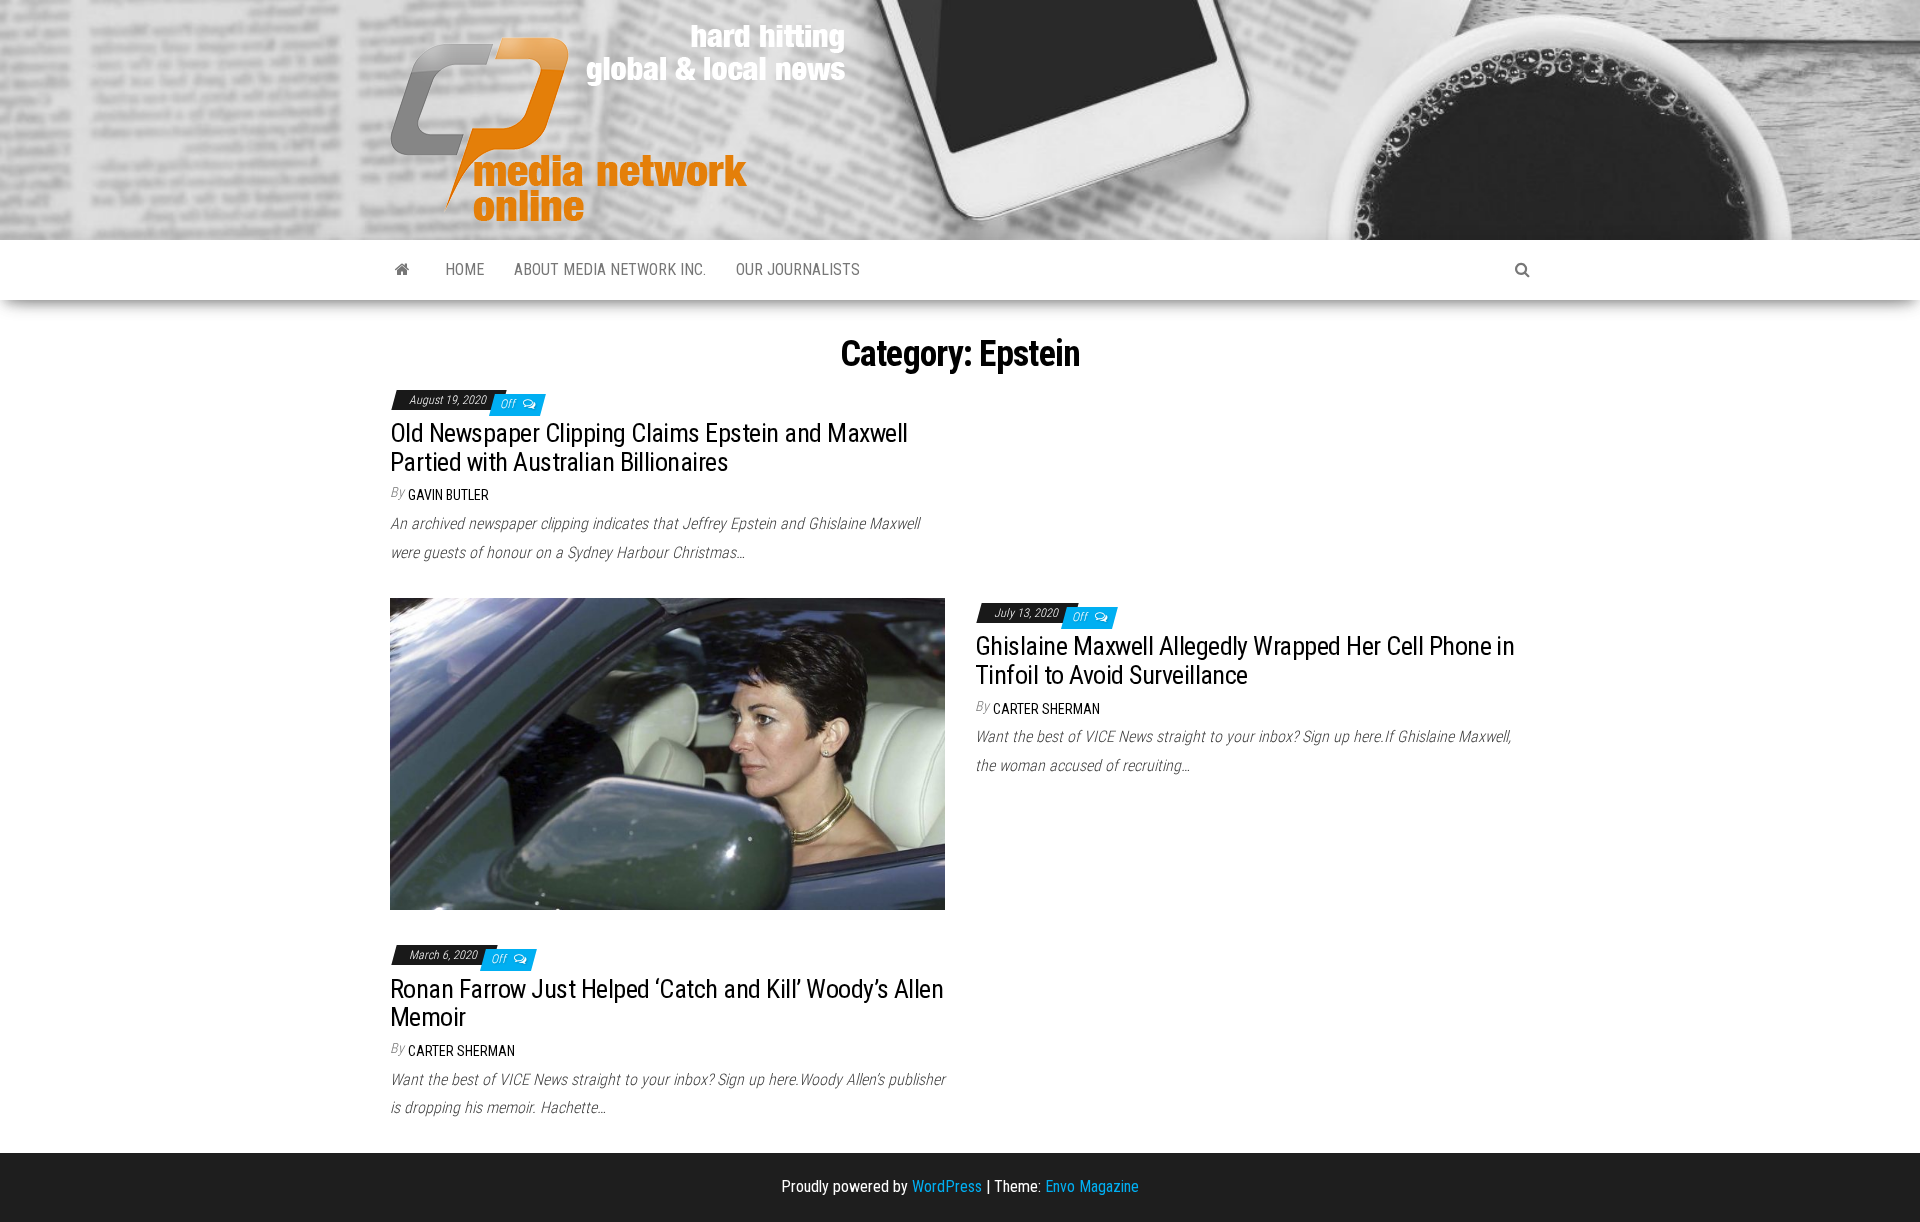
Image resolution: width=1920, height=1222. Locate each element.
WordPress (947, 1186)
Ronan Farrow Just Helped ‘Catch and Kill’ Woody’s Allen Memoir (666, 1003)
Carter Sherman (1046, 709)
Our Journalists (798, 269)
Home (464, 269)
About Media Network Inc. (610, 269)
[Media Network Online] (402, 270)
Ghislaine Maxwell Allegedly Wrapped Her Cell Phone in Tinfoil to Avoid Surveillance (1244, 660)
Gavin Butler (448, 495)
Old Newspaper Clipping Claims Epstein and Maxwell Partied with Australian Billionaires (649, 447)
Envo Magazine (1092, 1186)
